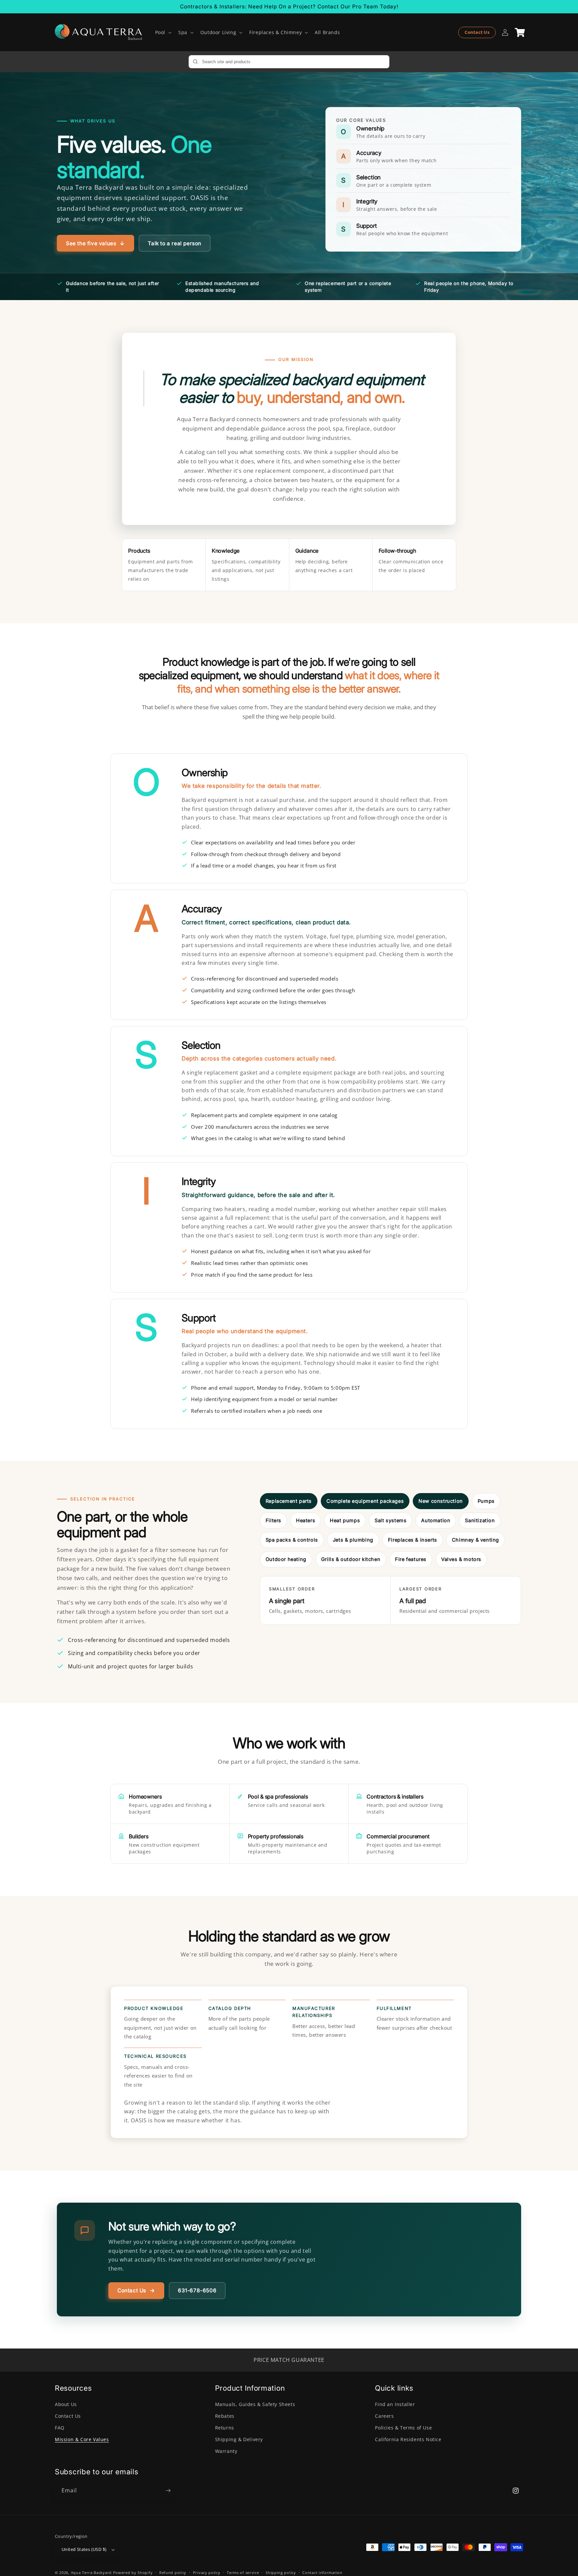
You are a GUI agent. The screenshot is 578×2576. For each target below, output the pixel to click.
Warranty (226, 2451)
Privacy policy (207, 2572)
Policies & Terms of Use (403, 2428)
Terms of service (243, 2572)
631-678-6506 (197, 2290)
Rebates (225, 2416)
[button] (163, 32)
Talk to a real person (175, 243)
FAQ (60, 2428)
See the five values (91, 243)
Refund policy (173, 2572)
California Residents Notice (408, 2439)
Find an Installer (395, 2404)
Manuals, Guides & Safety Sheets (255, 2404)
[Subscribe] (168, 2491)
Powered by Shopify (133, 2572)
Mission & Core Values (82, 2439)
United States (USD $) (84, 2549)
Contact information (322, 2572)
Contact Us (477, 32)
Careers (384, 2416)
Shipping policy (281, 2572)
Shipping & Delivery (239, 2439)
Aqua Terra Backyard (91, 2572)
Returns (225, 2428)
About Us (66, 2404)
